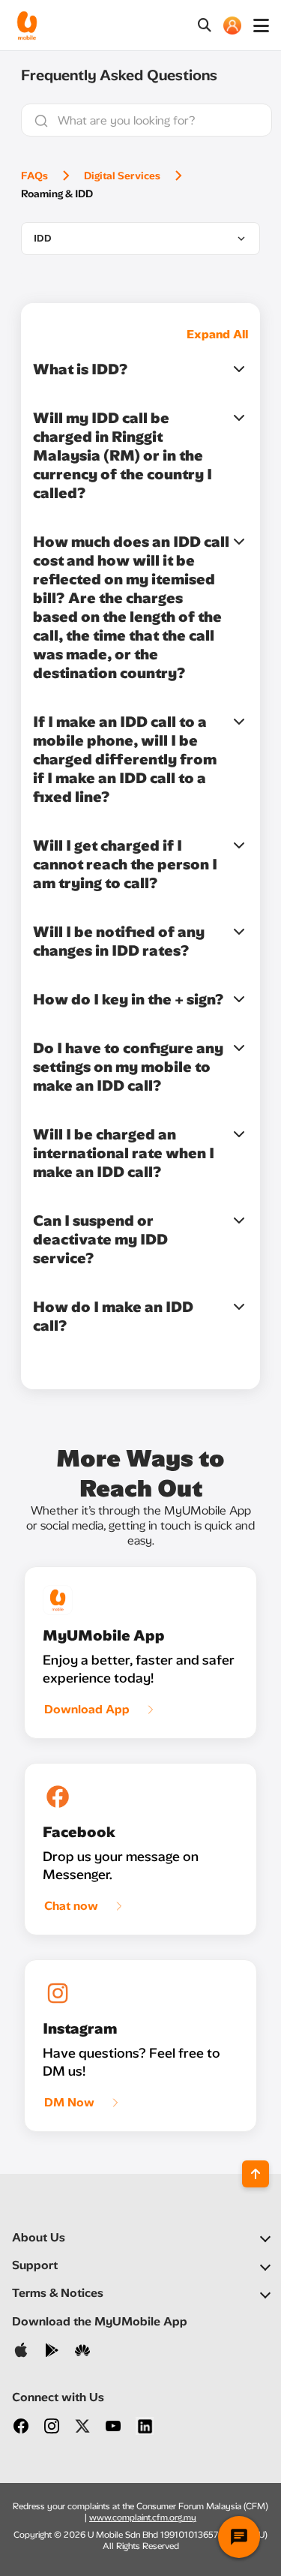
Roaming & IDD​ (57, 194)
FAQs (34, 176)
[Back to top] (256, 2174)
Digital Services (122, 176)
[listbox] (140, 239)
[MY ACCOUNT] (232, 26)
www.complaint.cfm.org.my (143, 2517)
